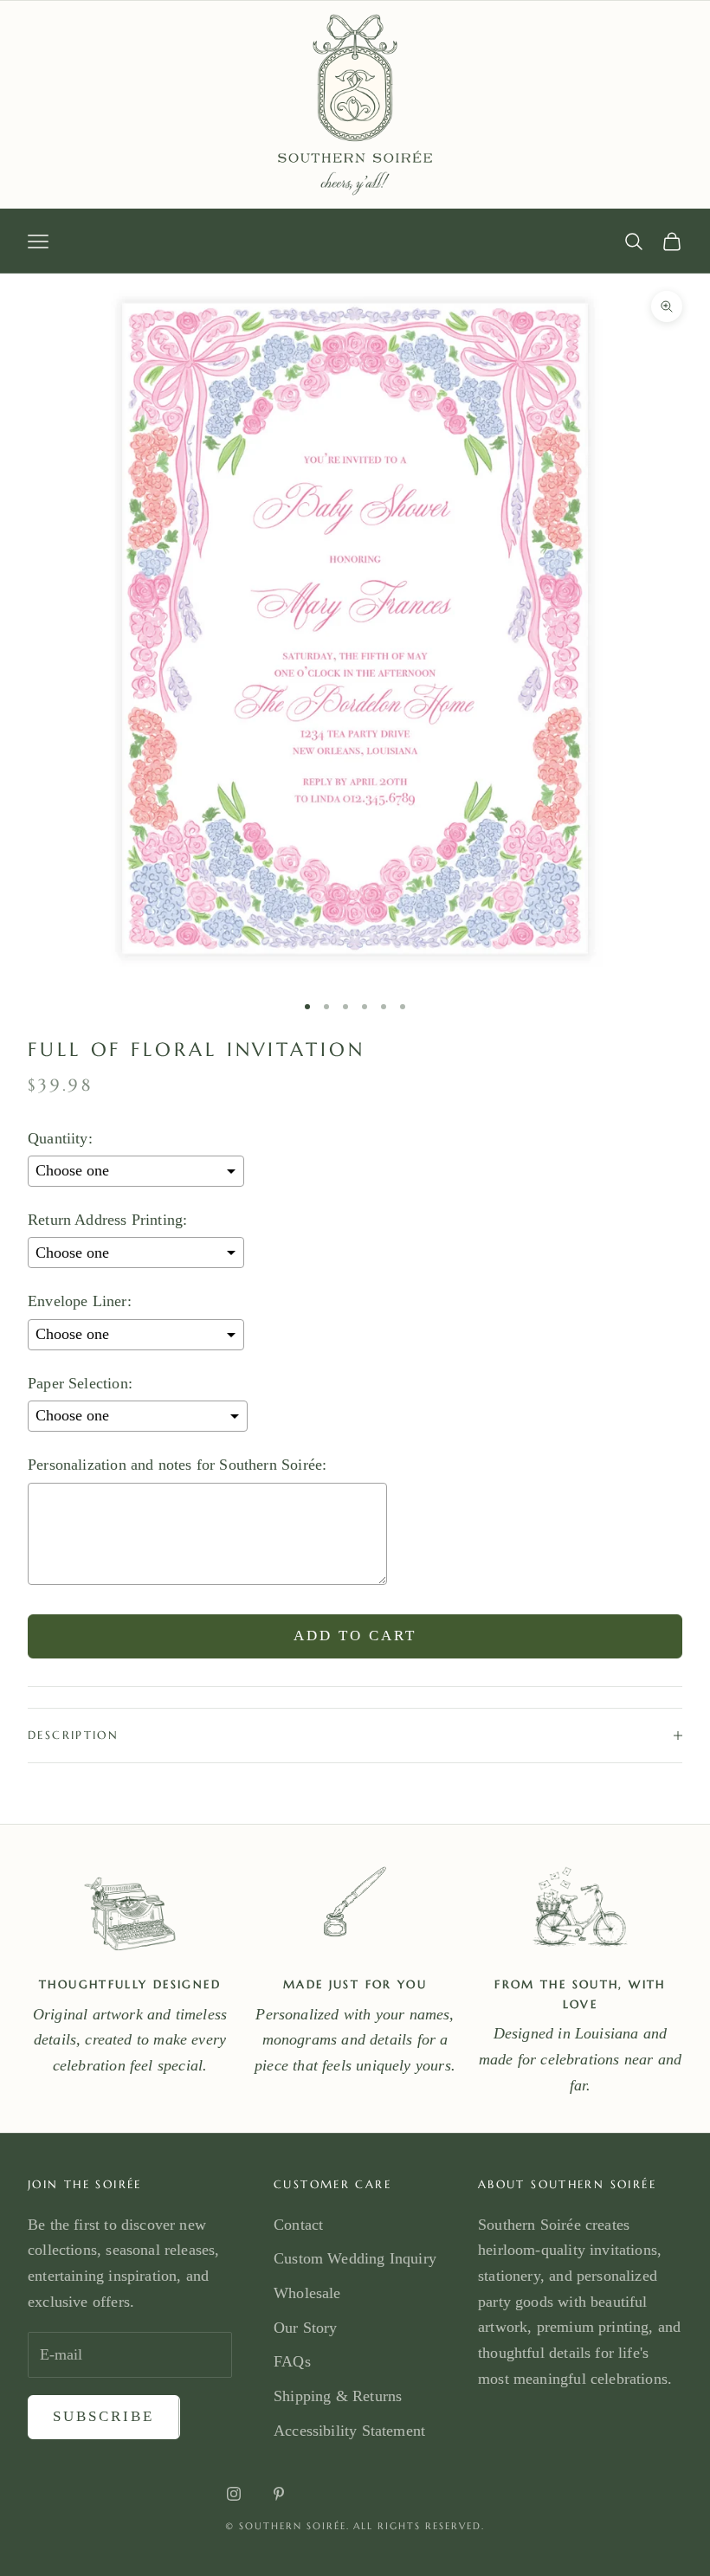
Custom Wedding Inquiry (355, 2258)
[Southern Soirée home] (355, 105)
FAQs (292, 2361)
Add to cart (355, 1636)
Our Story (306, 2328)
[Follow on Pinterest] (279, 2494)
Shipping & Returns (338, 2396)
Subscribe (104, 2416)
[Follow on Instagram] (234, 2494)
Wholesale (307, 2293)
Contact (298, 2225)
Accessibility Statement (349, 2431)
